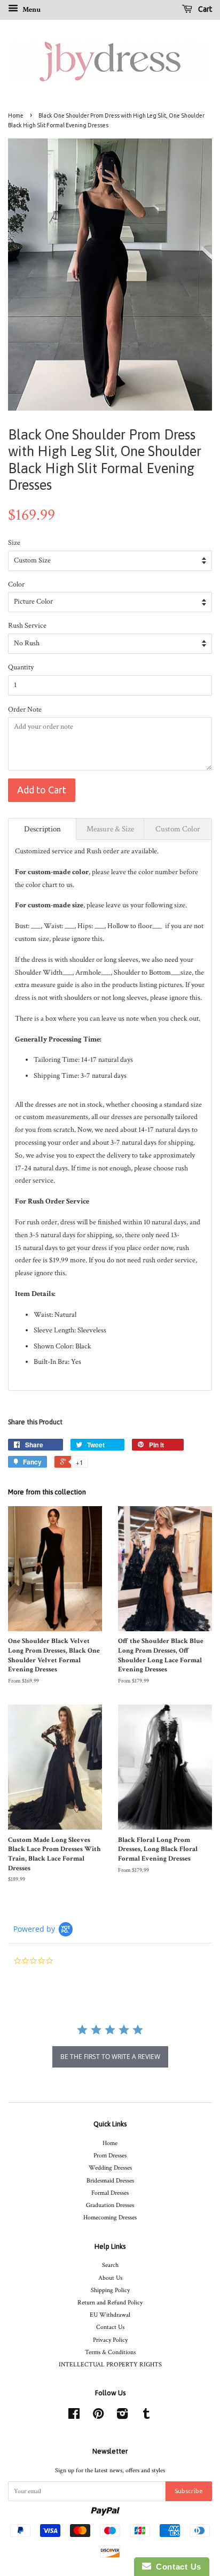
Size (14, 543)
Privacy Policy (110, 2340)
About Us (110, 2278)
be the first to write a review (110, 2057)
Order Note (25, 709)
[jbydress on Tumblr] (146, 2416)
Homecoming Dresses (110, 2218)
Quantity (21, 667)
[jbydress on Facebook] (74, 2416)
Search (110, 2265)
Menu (31, 10)
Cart (204, 9)
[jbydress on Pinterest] (98, 2416)
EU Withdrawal (110, 2315)
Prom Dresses (110, 2155)
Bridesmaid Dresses (110, 2181)
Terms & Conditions (110, 2352)
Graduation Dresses (110, 2205)
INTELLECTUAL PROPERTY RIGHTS (110, 2365)
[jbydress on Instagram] (122, 2416)
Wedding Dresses (110, 2168)
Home (16, 115)
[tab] (42, 829)
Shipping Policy (110, 2290)
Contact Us (110, 2327)
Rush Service (27, 626)
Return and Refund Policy (110, 2303)
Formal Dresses (110, 2193)
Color (16, 584)
